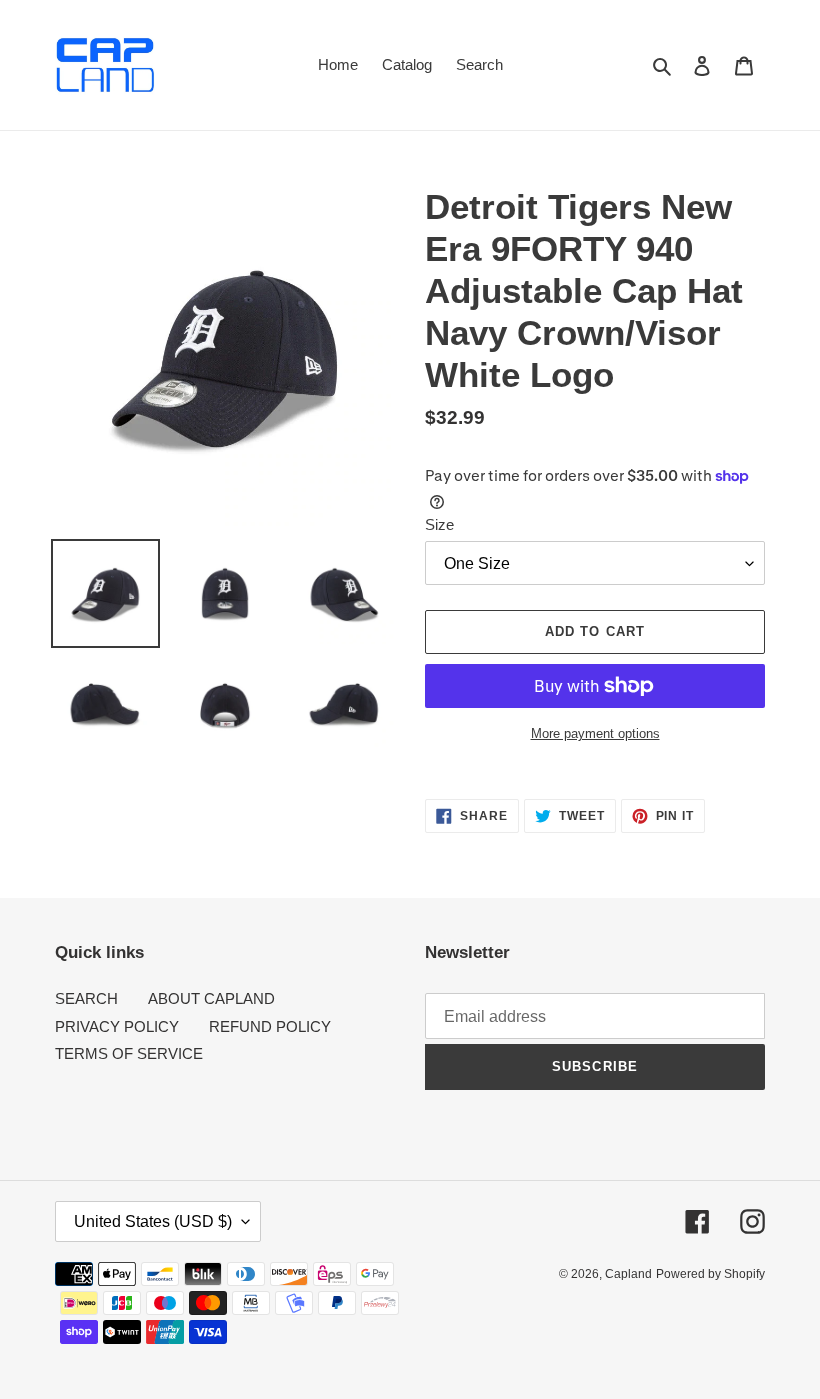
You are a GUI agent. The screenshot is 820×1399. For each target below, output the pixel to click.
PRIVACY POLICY (117, 1026)
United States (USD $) (153, 1221)
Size (439, 524)
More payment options (595, 733)
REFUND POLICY (270, 1026)
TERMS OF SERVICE (129, 1053)
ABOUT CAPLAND (211, 998)
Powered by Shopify (710, 1274)
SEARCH (86, 998)
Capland (628, 1274)
